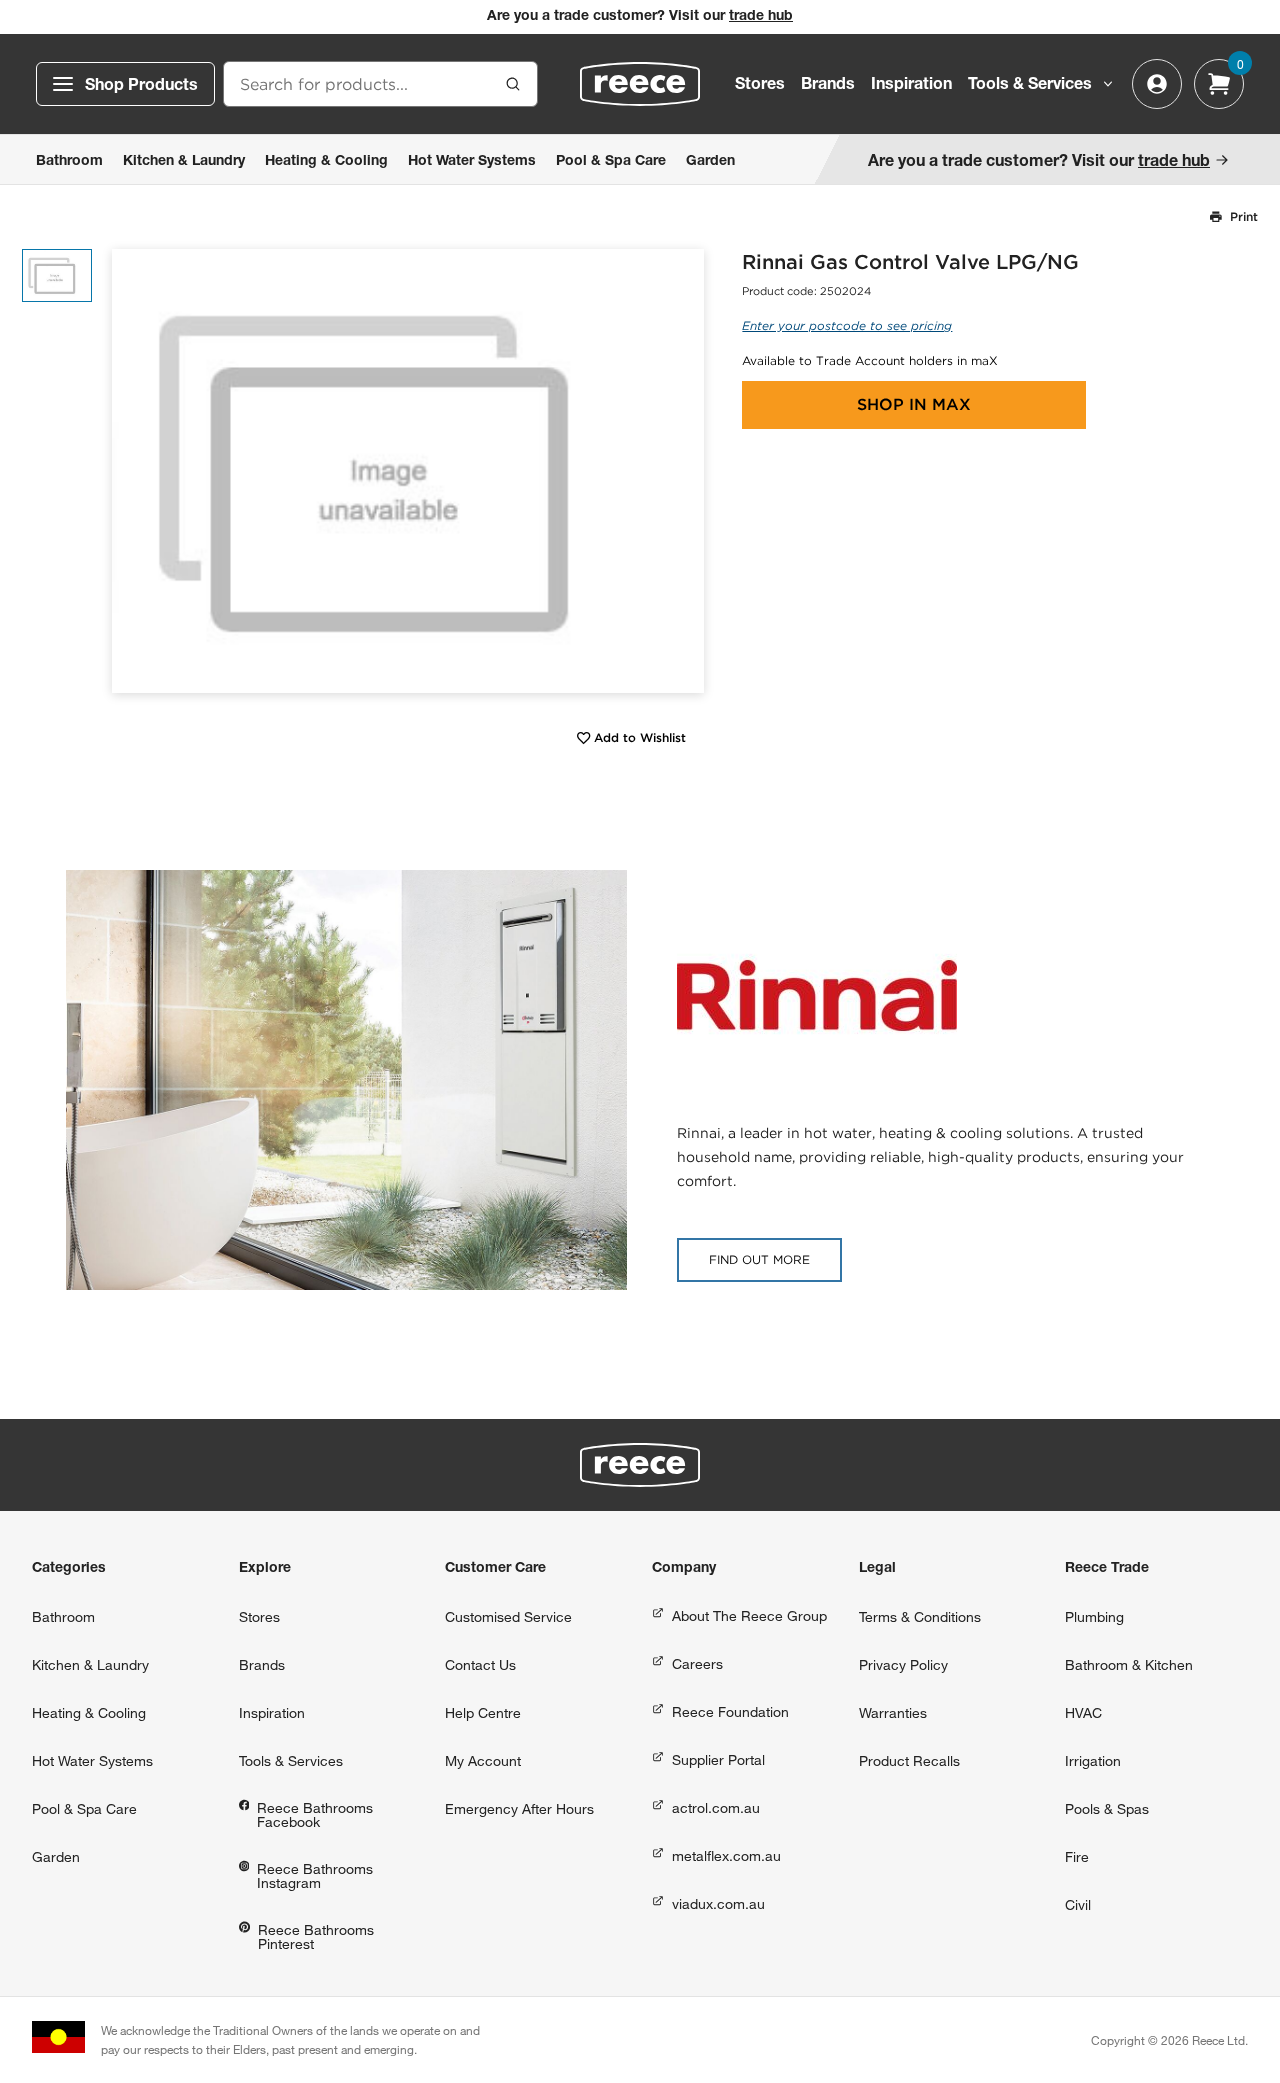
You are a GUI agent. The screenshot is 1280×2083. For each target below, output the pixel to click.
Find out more (759, 1259)
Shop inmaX (914, 404)
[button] (681, 470)
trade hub (761, 17)
